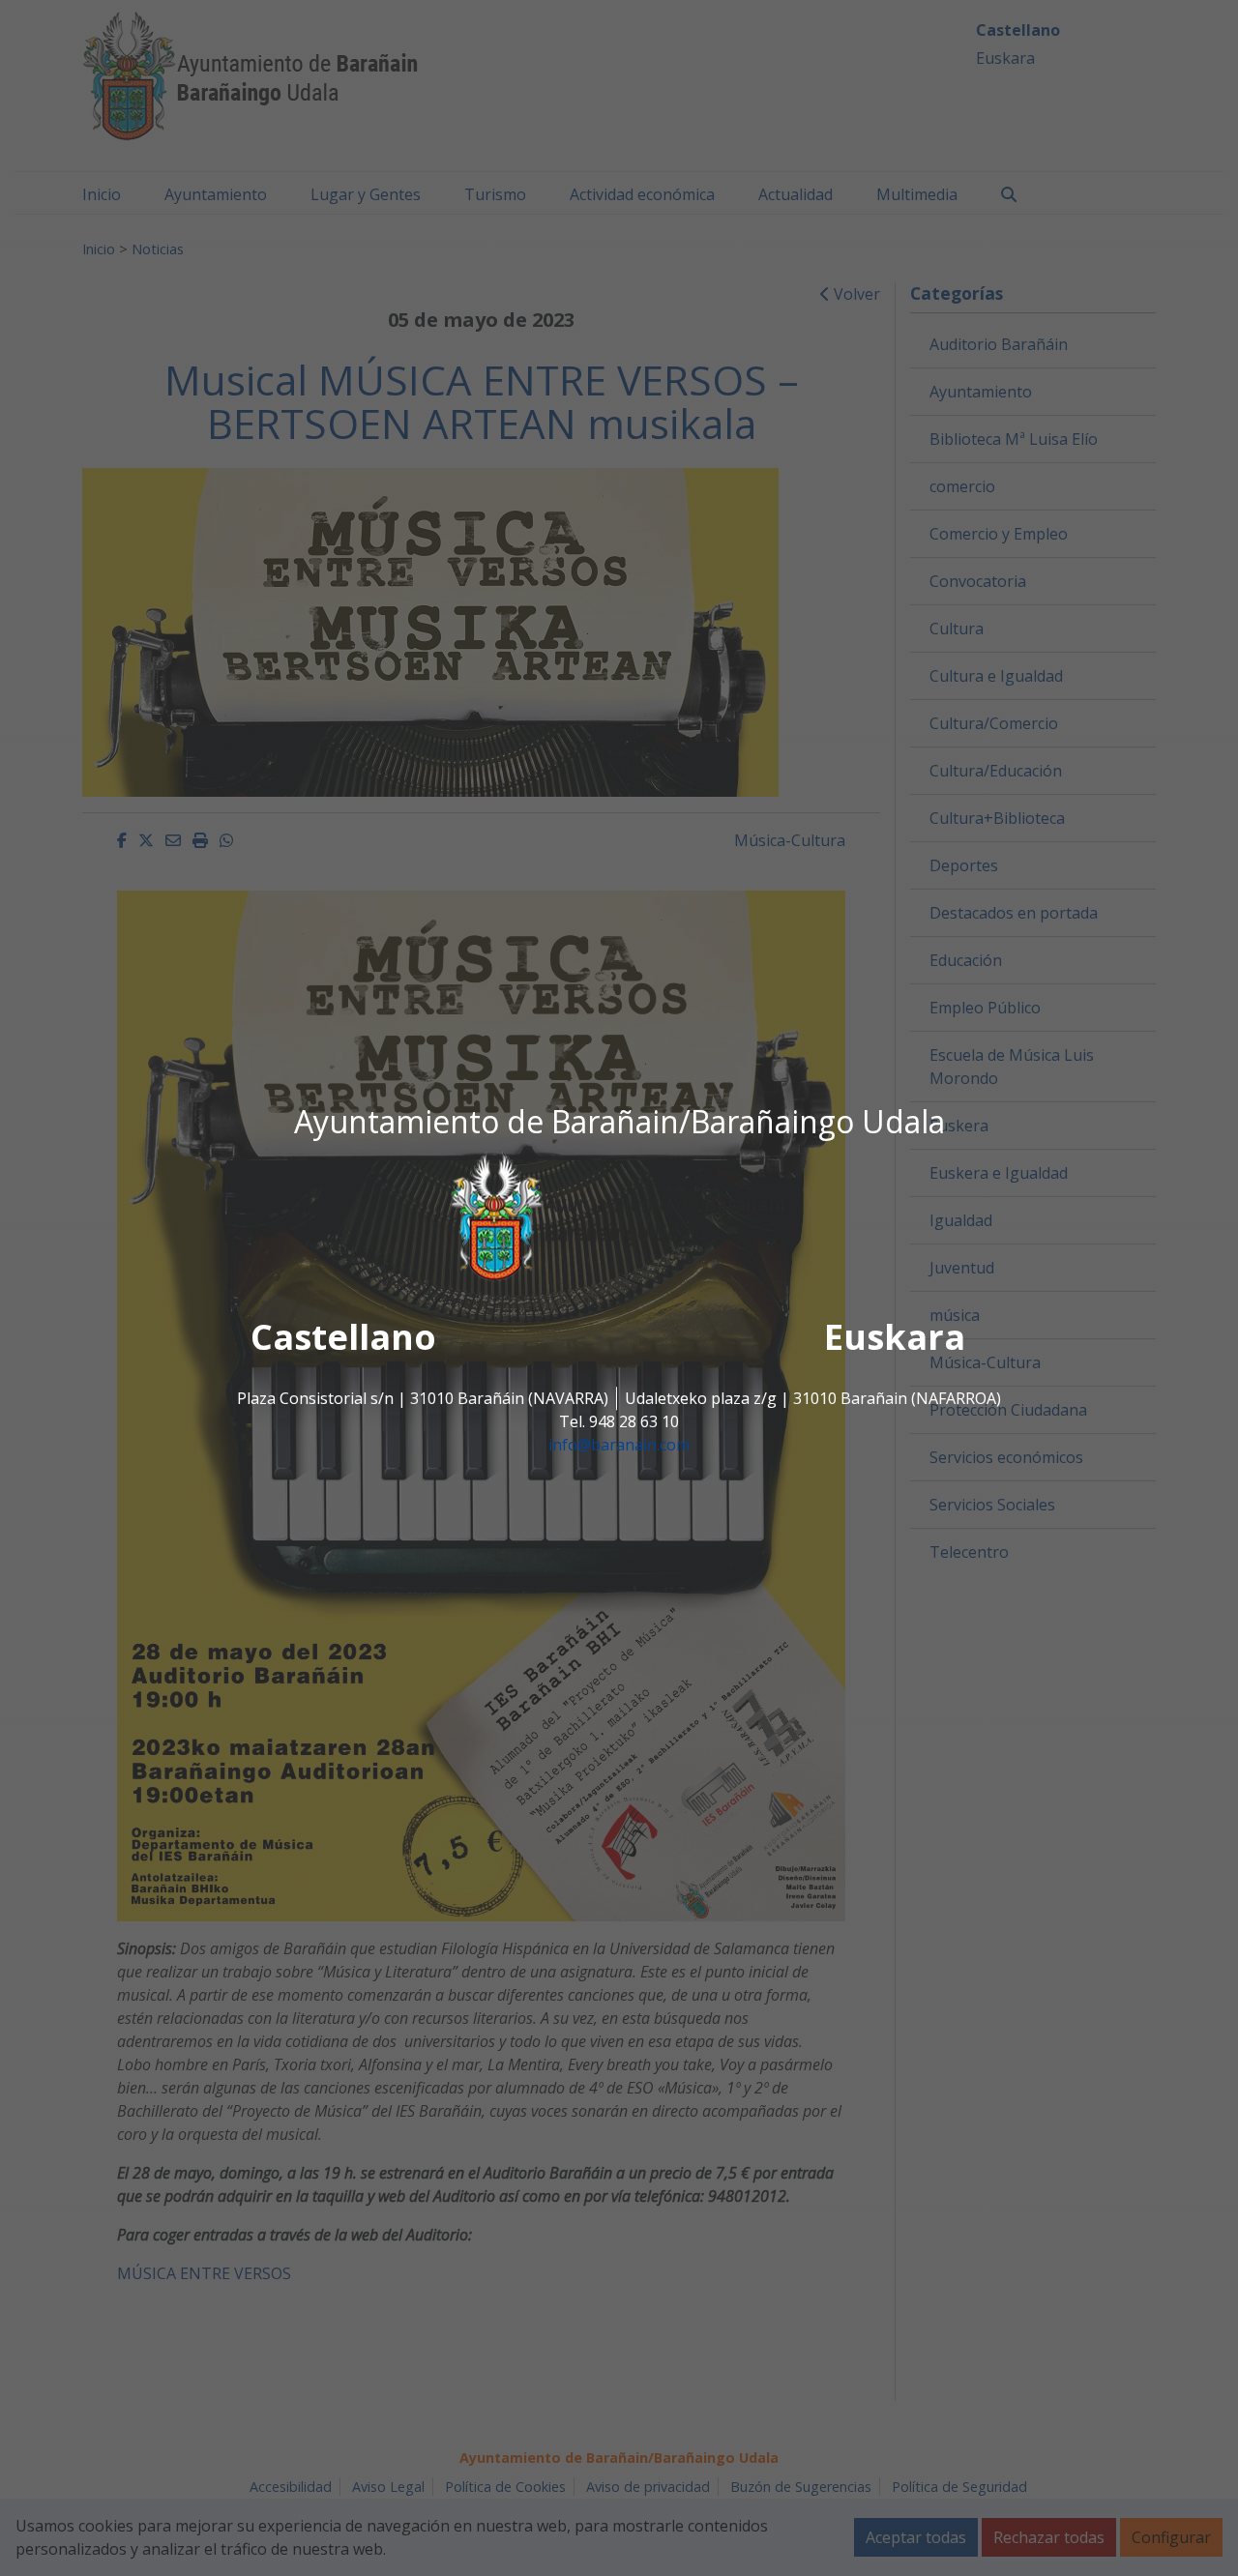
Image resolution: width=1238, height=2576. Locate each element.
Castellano (343, 1338)
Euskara (895, 1338)
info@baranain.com (619, 1446)
